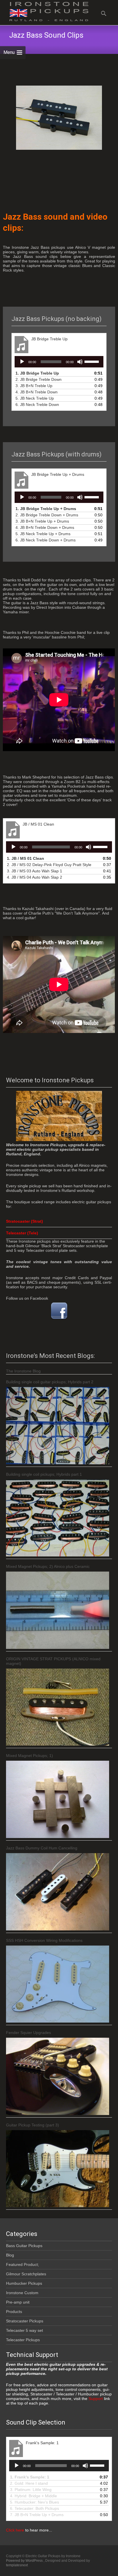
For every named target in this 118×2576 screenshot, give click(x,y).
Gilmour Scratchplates (26, 2274)
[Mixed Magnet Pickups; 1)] (58, 1799)
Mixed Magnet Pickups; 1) (29, 1756)
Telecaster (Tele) (22, 1233)
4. (37, 392)
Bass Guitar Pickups (24, 2246)
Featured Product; (22, 2264)
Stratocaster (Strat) (24, 1221)
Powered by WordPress (25, 2561)
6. (37, 405)
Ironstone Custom (22, 2293)
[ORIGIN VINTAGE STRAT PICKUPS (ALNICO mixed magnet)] (58, 1707)
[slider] (93, 361)
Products (14, 2312)
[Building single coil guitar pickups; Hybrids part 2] (58, 1426)
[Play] (22, 362)
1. (37, 373)
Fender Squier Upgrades (28, 2033)
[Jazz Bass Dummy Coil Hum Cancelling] (58, 1892)
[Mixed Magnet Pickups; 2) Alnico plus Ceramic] (58, 1610)
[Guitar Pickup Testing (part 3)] (58, 2169)
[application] (59, 362)
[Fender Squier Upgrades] (58, 2076)
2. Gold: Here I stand (29, 2483)
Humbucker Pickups (24, 2283)
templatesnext (17, 2565)
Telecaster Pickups (23, 2340)
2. (39, 379)
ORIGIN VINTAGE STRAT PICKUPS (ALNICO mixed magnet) (53, 1661)
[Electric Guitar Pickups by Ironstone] (45, 11)
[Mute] (80, 362)
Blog (10, 2255)
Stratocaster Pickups (25, 2321)
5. (35, 398)
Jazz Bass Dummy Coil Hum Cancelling (42, 1848)
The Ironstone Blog (23, 1371)
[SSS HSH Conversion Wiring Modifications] (58, 1984)
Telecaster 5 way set (24, 2330)
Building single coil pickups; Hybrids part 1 (44, 1474)
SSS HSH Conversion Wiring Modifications (44, 1940)
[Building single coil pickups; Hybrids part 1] (58, 1518)
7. (37, 2515)
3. (34, 386)
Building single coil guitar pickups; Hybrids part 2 (50, 1382)
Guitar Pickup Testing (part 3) (33, 2125)
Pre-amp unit (18, 2302)
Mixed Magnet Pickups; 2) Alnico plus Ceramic (48, 1566)
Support (95, 2399)
